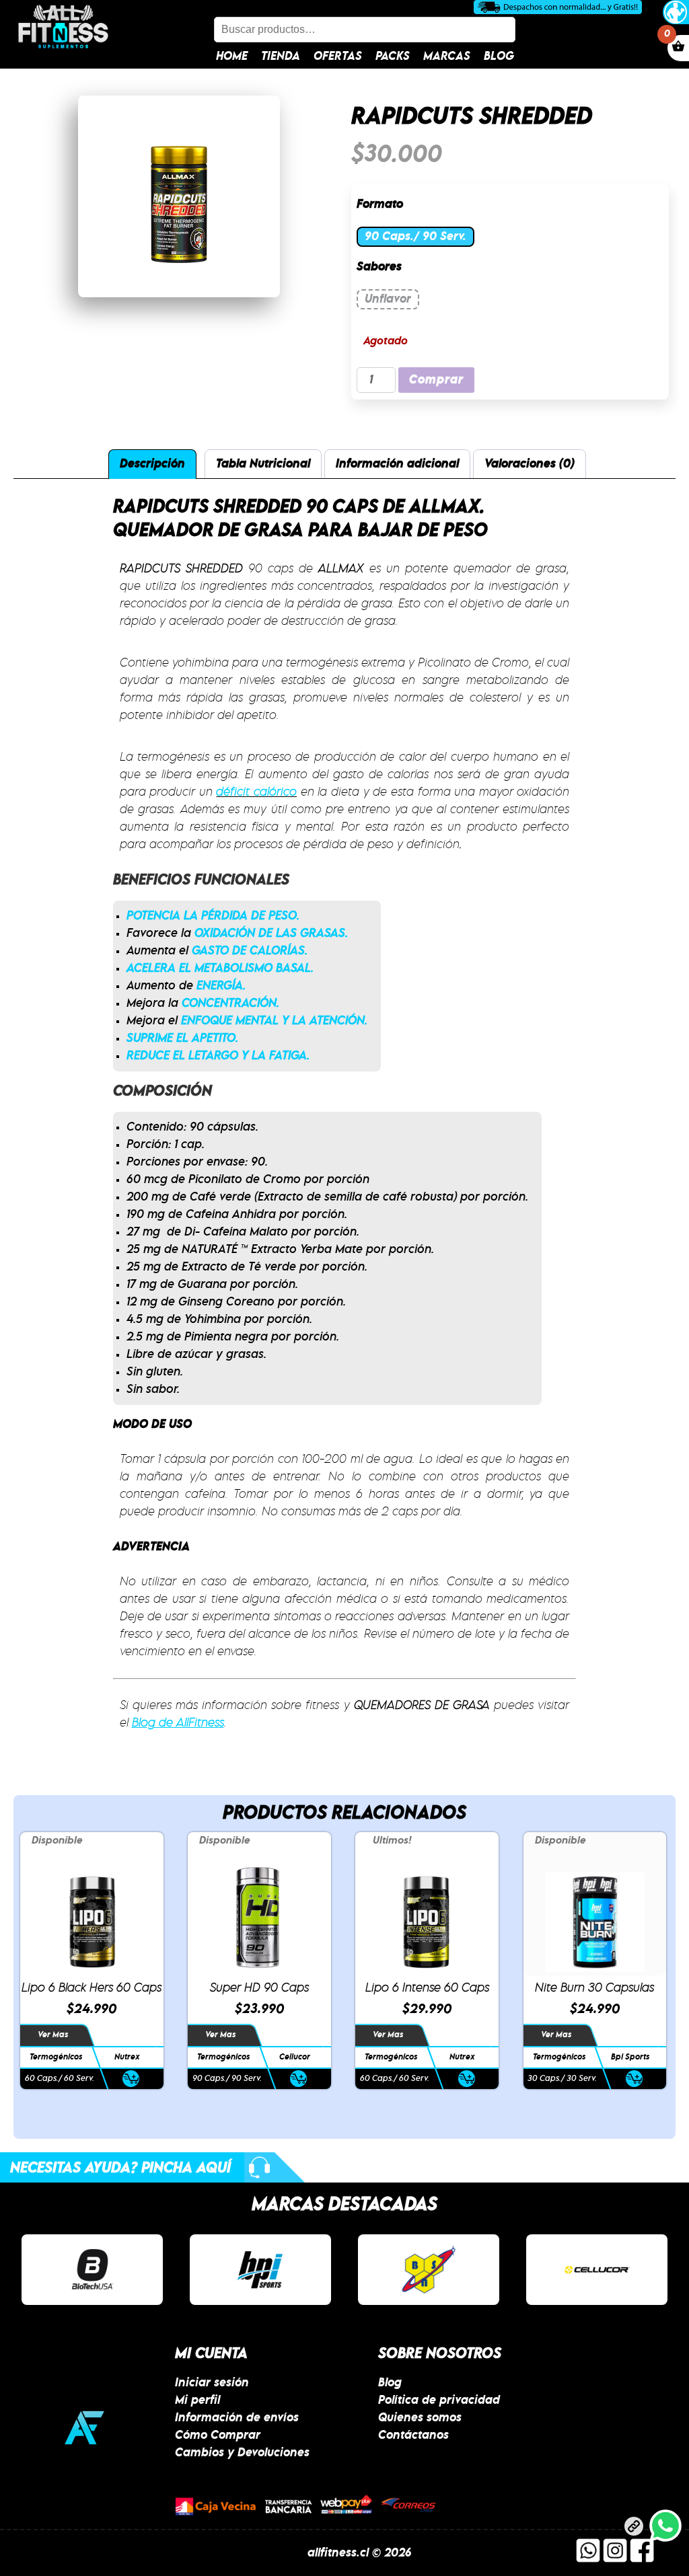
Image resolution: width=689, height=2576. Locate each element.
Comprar (436, 380)
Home (232, 56)
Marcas (447, 56)
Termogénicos (56, 2057)
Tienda (281, 56)
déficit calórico (256, 792)
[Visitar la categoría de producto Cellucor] (597, 2270)
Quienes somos (420, 2418)
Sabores (379, 267)
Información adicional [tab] (397, 464)
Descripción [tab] (152, 464)
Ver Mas (53, 2035)
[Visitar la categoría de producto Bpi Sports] (260, 2270)
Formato (380, 204)
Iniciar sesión (212, 2383)
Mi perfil (197, 2400)
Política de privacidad (439, 2400)
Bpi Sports (630, 2057)
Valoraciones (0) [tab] (530, 464)
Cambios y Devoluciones (242, 2453)
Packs (393, 56)
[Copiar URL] (634, 2529)
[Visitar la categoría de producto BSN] (429, 2270)
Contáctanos (413, 2435)
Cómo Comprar (218, 2435)
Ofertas (338, 56)
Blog (499, 56)
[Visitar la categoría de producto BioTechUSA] (92, 2270)
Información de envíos (237, 2418)
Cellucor (295, 2057)
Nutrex (127, 2057)
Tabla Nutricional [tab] (263, 464)
